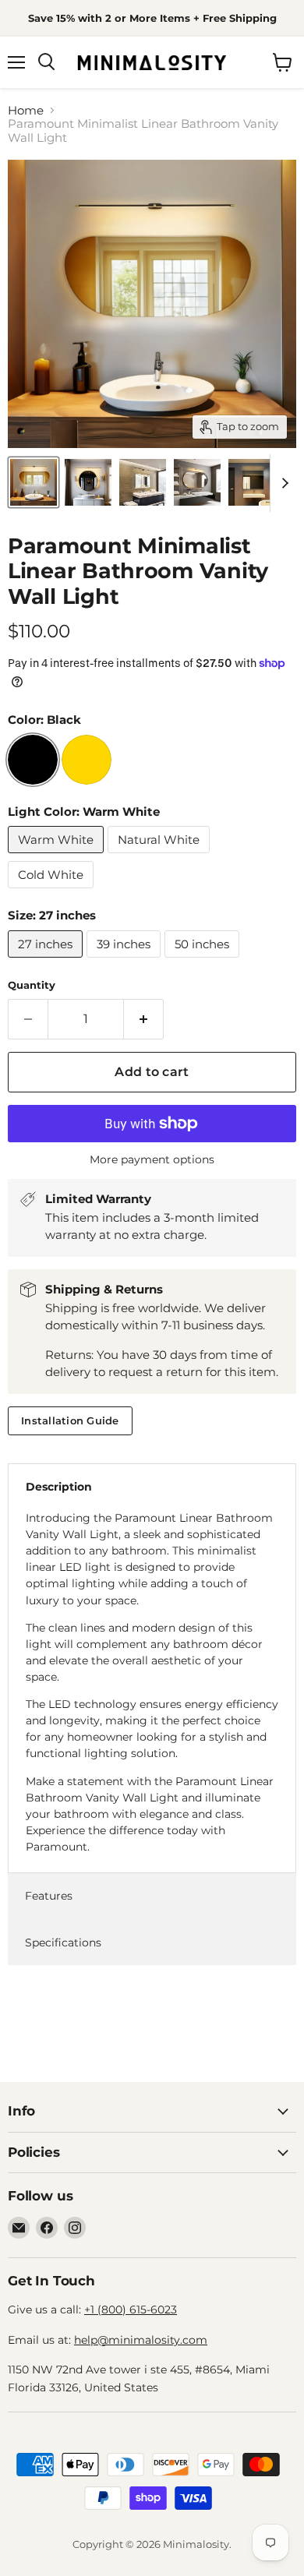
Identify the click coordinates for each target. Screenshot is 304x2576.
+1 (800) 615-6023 (131, 2310)
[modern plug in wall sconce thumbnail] (143, 482)
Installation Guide (70, 1420)
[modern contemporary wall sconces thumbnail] (88, 482)
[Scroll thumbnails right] (282, 483)
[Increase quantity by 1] (144, 1019)
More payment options (152, 1159)
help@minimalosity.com (141, 2340)
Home (26, 110)
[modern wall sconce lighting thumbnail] (34, 482)
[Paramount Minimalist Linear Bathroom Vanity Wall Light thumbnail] (252, 482)
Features (49, 1896)
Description (59, 1487)
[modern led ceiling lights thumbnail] (197, 482)
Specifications (63, 1943)
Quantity (32, 985)
